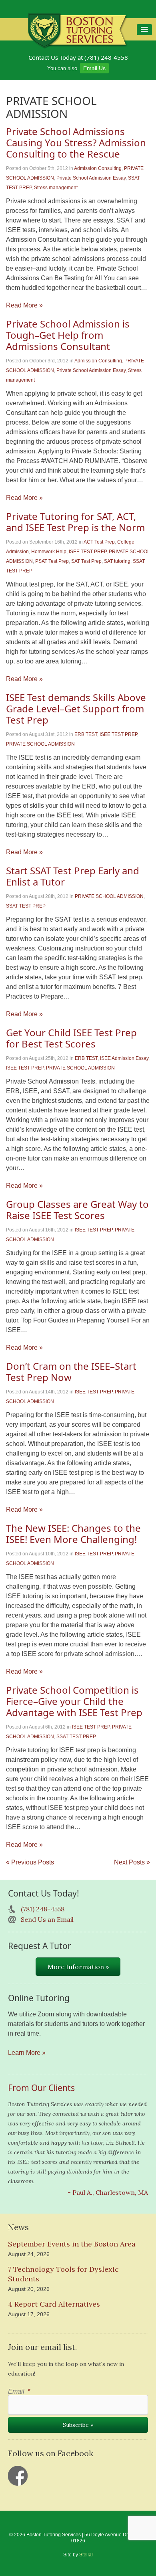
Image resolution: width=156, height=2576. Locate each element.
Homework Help (49, 552)
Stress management (56, 188)
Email (19, 2391)
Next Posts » (132, 1862)
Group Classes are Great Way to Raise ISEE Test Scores (77, 1210)
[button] (144, 30)
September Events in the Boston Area (72, 2244)
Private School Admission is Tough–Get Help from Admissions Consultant (68, 335)
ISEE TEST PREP (88, 552)
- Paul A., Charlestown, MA (108, 2192)
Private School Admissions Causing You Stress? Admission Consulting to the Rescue (76, 143)
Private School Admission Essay (91, 178)
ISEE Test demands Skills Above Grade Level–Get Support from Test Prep (76, 709)
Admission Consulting (98, 168)
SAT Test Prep (86, 561)
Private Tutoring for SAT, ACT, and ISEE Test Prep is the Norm (75, 522)
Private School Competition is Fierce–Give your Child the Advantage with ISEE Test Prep (74, 1701)
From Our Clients (41, 2088)
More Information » (78, 1967)
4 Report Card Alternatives (54, 2304)
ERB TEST (86, 734)
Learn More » (27, 2053)
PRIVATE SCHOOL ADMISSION (40, 744)
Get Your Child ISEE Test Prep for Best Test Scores (71, 1038)
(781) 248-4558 (43, 1909)
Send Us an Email (47, 1919)
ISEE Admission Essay (124, 1058)
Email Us (94, 68)
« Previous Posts (30, 1862)
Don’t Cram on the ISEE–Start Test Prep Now (71, 1372)
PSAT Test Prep (52, 561)
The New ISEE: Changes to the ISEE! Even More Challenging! (73, 1534)
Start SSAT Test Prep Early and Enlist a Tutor (73, 876)
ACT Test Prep (99, 542)
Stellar (86, 2555)
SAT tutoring (117, 561)
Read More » (24, 305)
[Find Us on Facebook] (18, 2476)
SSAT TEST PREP (26, 906)
